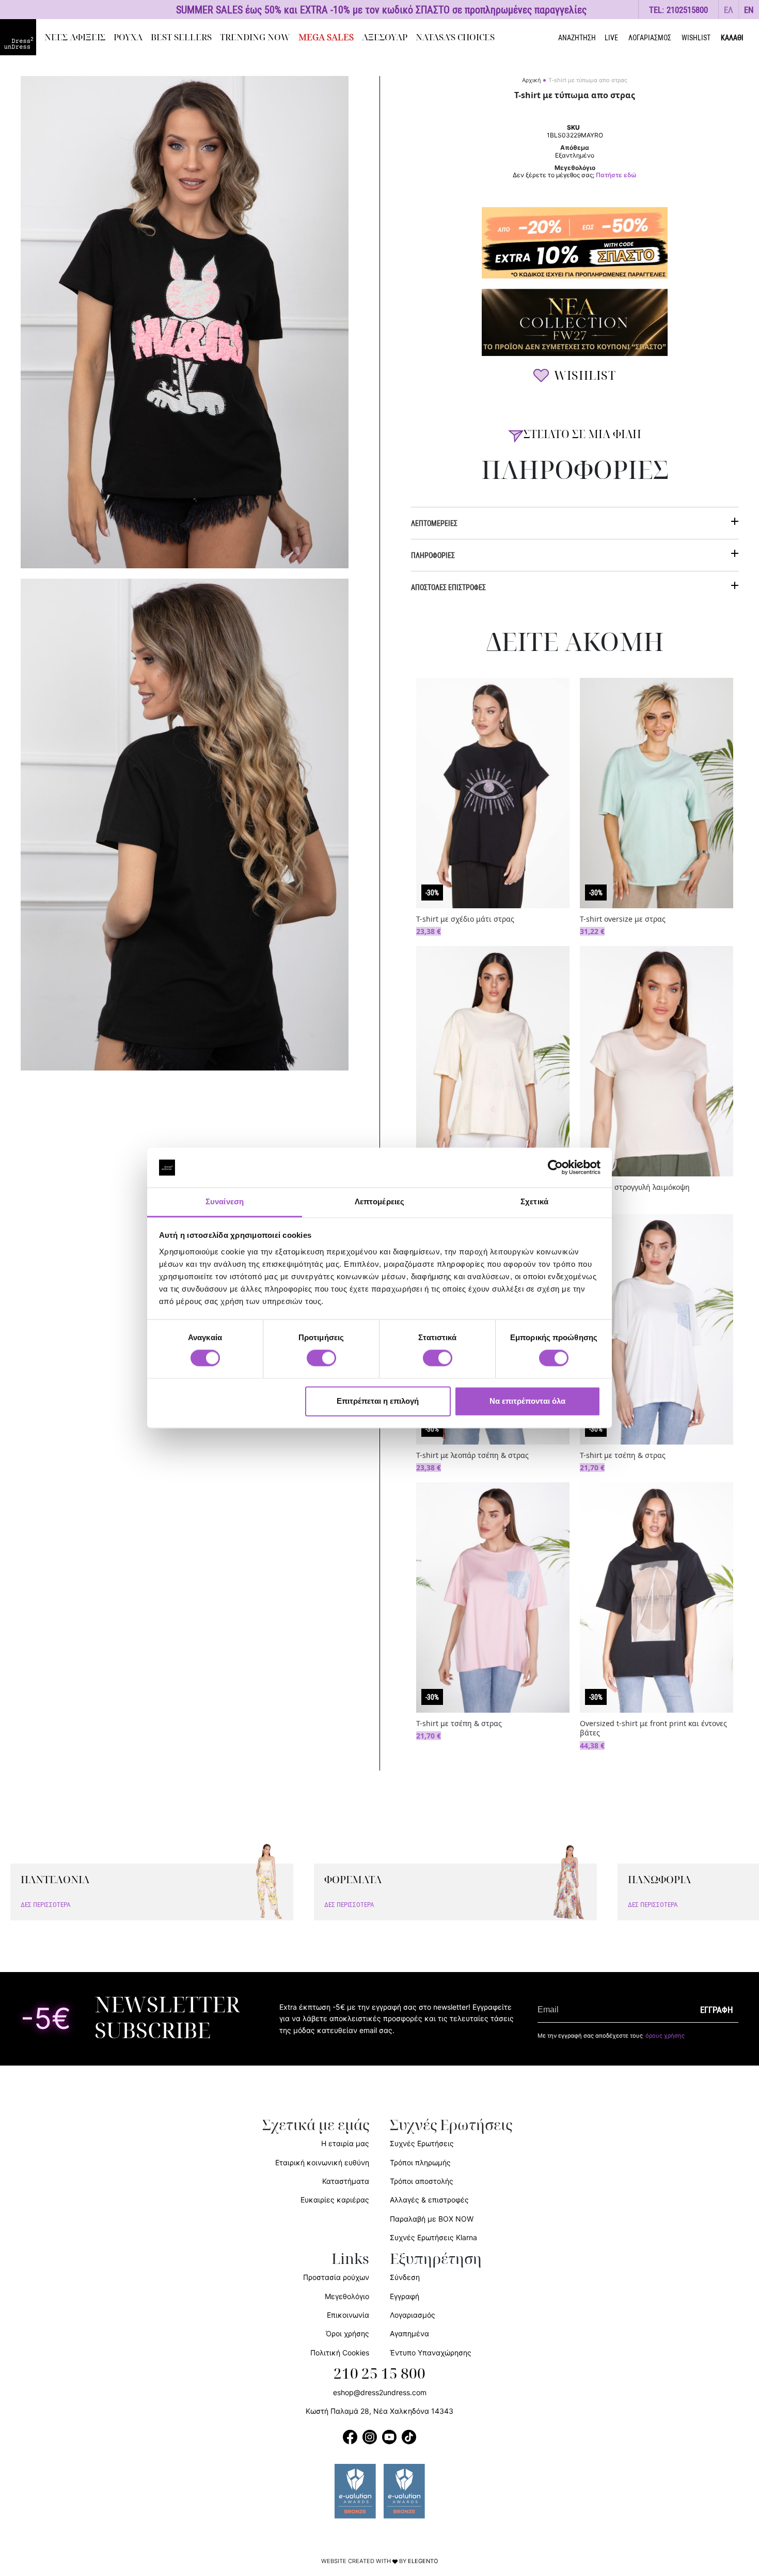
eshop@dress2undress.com (380, 2392)
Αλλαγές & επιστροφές (429, 2200)
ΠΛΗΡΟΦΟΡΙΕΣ (433, 555)
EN (749, 10)
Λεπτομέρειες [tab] (379, 1201)
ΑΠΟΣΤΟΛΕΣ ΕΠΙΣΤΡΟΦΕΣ (448, 587)
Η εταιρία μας (345, 2143)
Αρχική (531, 80)
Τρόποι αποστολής (422, 2181)
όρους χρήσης (665, 2036)
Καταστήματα (346, 2181)
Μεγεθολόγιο (347, 2296)
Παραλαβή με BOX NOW (432, 2219)
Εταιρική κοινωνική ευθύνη (322, 2162)
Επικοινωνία (348, 2315)
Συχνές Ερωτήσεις (422, 2143)
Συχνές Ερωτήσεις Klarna (433, 2237)
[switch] (321, 1364)
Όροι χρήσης (347, 2333)
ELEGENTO (423, 2561)
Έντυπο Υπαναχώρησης (431, 2353)
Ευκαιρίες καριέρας (335, 2200)
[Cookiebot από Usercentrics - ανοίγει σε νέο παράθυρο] (555, 1168)
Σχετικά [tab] (534, 1201)
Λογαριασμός (413, 2315)
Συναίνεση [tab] (225, 1201)
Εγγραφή (405, 2296)
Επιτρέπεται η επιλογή (378, 1401)
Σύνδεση (405, 2277)
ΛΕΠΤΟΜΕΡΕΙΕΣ (434, 523)
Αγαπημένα (409, 2333)
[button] (729, 10)
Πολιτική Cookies (340, 2353)
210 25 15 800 (379, 2374)
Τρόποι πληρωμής (420, 2162)
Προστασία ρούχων (336, 2277)
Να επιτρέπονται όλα (527, 1401)
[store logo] (18, 37)
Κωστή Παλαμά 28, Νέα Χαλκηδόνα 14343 (379, 2411)
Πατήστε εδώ (616, 175)
